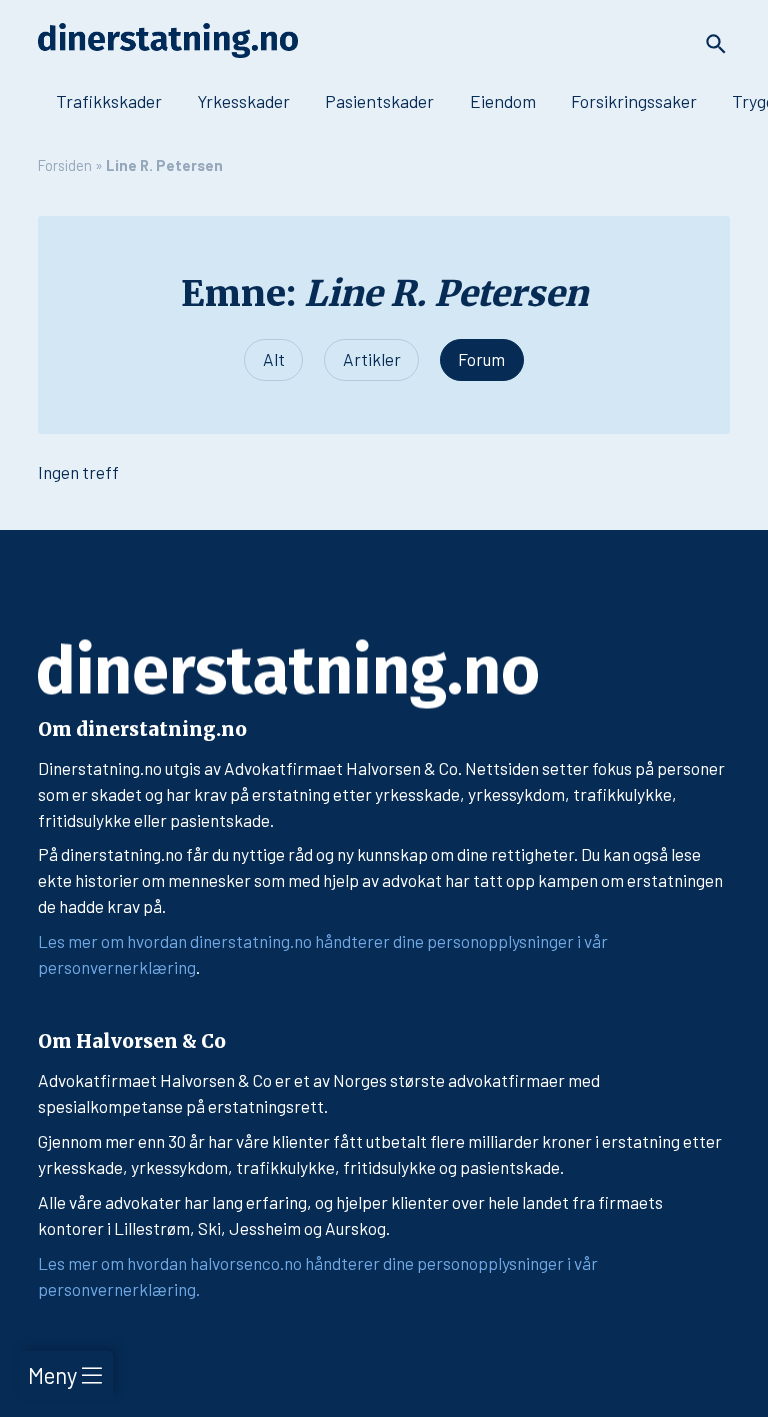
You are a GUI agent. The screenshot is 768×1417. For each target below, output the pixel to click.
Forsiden (65, 165)
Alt (274, 359)
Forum (481, 359)
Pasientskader (379, 101)
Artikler (372, 359)
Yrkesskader (243, 101)
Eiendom (503, 101)
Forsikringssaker (634, 101)
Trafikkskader (109, 101)
